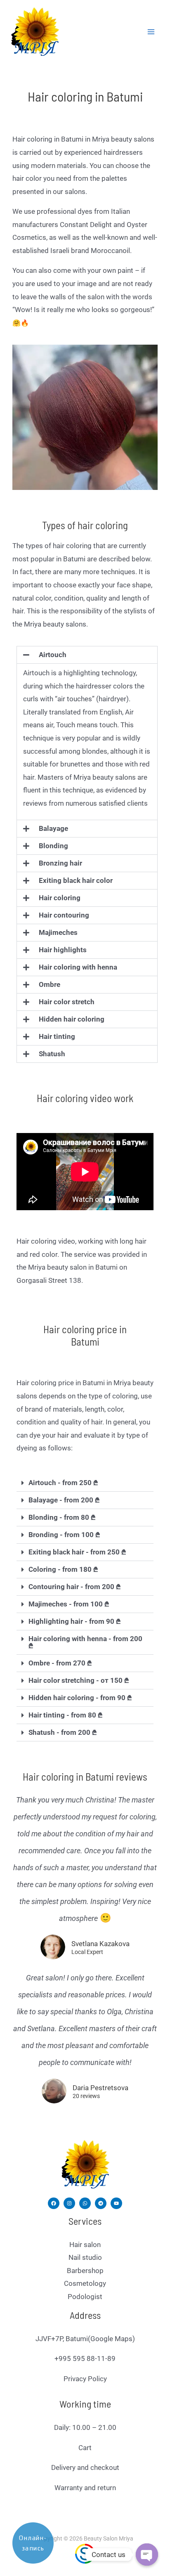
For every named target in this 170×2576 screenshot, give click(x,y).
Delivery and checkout (85, 2467)
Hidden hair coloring (72, 1019)
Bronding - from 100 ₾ (64, 1535)
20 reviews (86, 2096)
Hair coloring (60, 898)
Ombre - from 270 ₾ (60, 1663)
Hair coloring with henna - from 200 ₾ (85, 1642)
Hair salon (85, 2245)
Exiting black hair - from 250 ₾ (77, 1552)
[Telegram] (101, 2203)
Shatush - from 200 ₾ (63, 1732)
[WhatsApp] (85, 2203)
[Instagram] (69, 2203)
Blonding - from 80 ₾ (62, 1517)
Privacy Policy (85, 2379)
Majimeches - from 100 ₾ (69, 1604)
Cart (85, 2448)
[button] (87, 655)
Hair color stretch (67, 1002)
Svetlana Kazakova (100, 1944)
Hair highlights (63, 950)
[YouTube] (116, 2203)
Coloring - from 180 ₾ (63, 1569)
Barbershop (85, 2271)
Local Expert (87, 1952)
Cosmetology (85, 2283)
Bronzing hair (60, 863)
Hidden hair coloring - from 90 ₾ (80, 1698)
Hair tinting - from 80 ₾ (66, 1715)
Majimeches (58, 932)
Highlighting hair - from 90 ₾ (75, 1621)
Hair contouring (64, 915)
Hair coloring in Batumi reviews (85, 1776)
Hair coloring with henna (78, 967)
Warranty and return (85, 2488)
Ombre (50, 984)
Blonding (53, 846)
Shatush (52, 1054)
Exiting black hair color (76, 880)
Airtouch (53, 655)
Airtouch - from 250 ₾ (63, 1483)
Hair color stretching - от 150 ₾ (79, 1680)
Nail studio (85, 2257)
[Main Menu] (151, 32)
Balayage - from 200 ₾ (64, 1500)
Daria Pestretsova (100, 2088)
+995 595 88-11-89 (85, 2358)
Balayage (53, 828)
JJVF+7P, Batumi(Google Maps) (85, 2339)
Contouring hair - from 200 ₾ (75, 1587)
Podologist (85, 2297)
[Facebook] (54, 2203)
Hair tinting (57, 1036)
